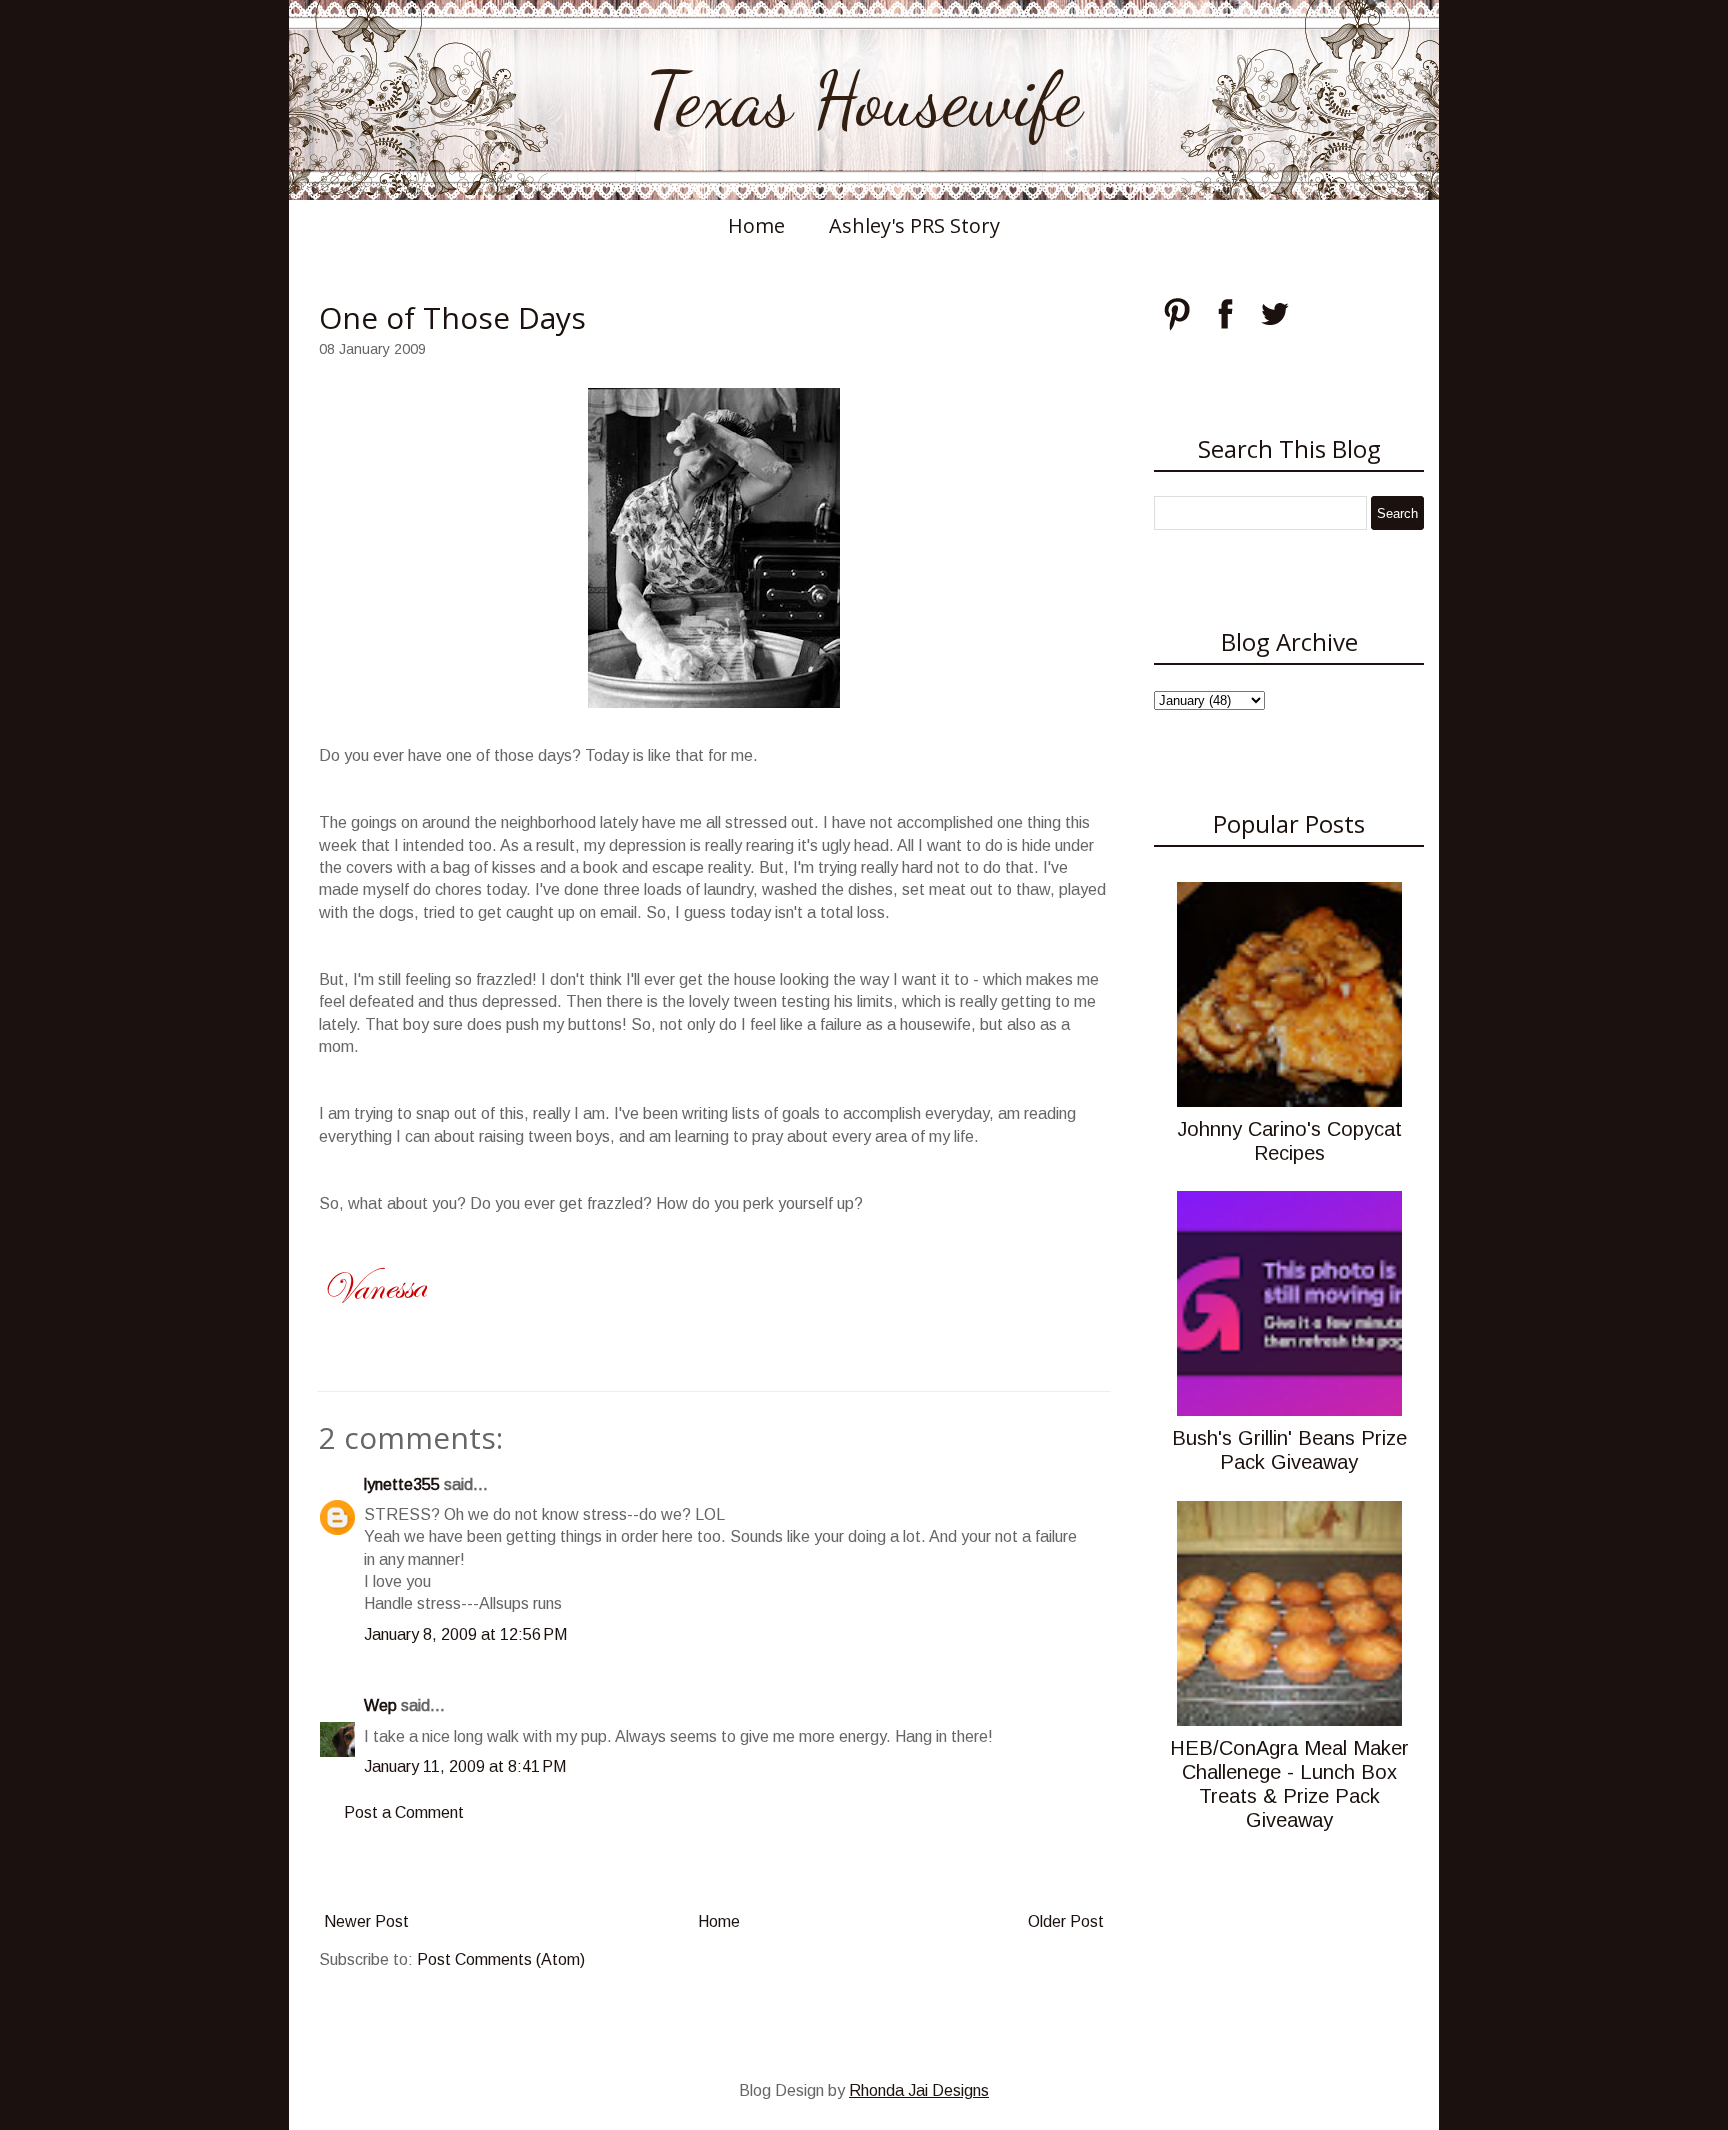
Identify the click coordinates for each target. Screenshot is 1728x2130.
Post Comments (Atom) (501, 1959)
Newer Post (366, 1921)
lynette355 (402, 1484)
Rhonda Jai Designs (919, 2090)
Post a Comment (404, 1812)
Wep (380, 1705)
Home (756, 225)
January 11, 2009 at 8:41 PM (465, 1766)
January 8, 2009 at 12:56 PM (465, 1634)
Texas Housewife (864, 100)
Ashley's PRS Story (914, 225)
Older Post (1066, 1921)
